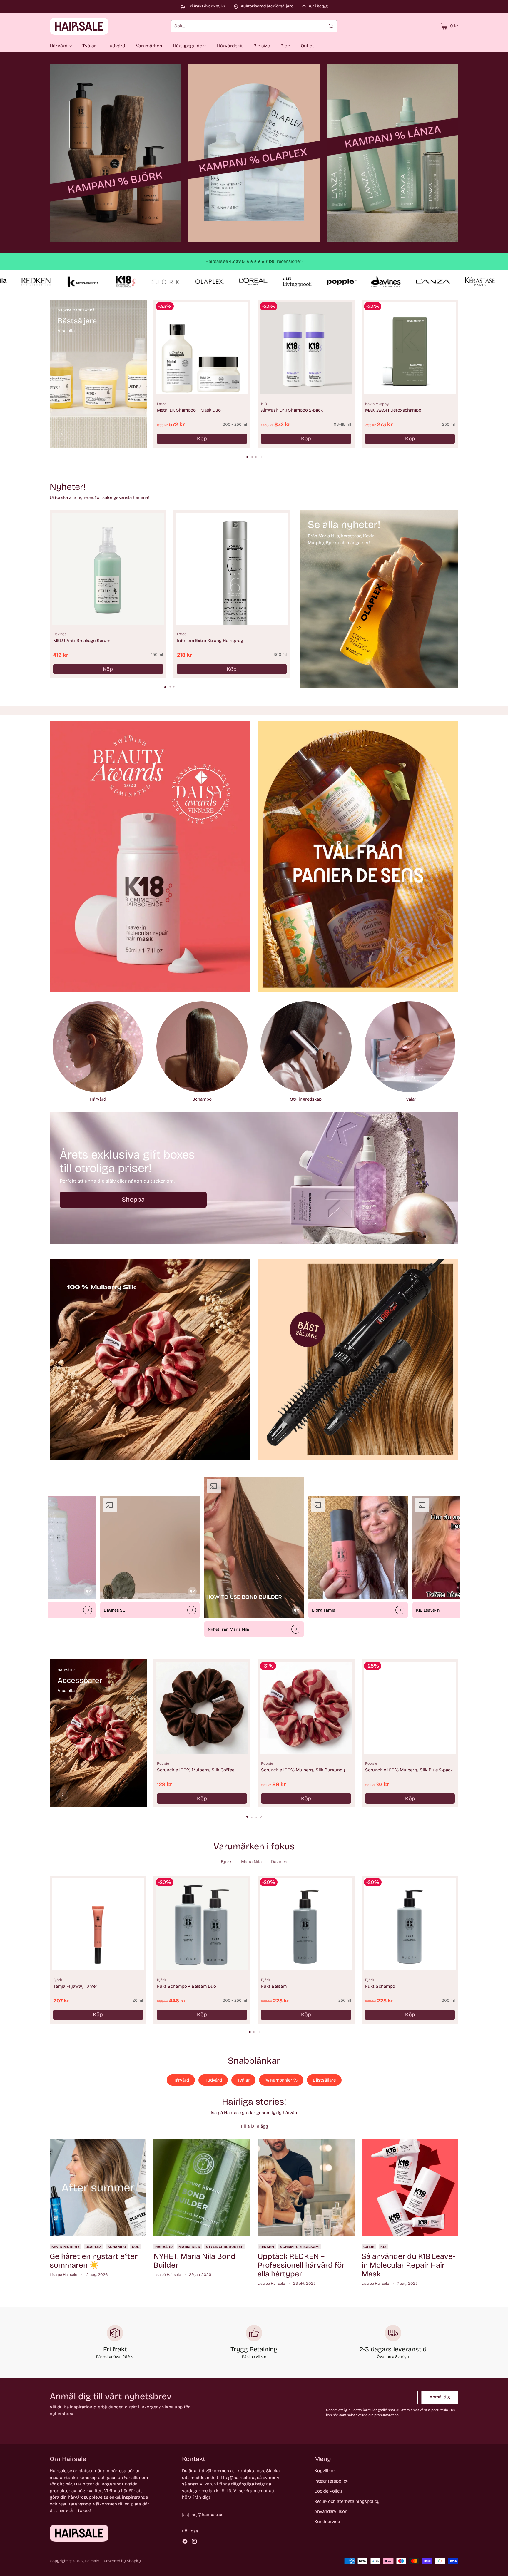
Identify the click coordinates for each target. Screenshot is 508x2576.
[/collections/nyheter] (379, 599)
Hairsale (92, 2561)
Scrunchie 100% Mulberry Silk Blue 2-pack (409, 1770)
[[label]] (116, 153)
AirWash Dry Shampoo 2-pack (292, 410)
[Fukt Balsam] (306, 1924)
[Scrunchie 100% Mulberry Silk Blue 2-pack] (410, 1708)
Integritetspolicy (331, 2481)
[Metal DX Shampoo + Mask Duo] (202, 348)
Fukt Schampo (380, 1986)
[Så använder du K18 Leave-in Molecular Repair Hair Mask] (410, 2188)
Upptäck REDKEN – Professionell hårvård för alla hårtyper (301, 2265)
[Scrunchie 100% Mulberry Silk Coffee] (202, 1708)
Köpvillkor (325, 2471)
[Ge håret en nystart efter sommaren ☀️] (98, 2188)
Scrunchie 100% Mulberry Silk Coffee (196, 1770)
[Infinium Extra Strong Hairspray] (232, 569)
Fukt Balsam (274, 1986)
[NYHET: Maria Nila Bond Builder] (202, 2188)
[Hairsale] (79, 26)
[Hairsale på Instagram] (194, 2542)
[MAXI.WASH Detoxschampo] (410, 348)
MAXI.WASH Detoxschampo (393, 410)
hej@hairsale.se (239, 2478)
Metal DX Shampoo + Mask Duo (189, 410)
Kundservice (327, 2522)
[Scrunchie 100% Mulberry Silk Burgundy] (306, 1708)
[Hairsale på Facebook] (185, 2542)
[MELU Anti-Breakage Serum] (108, 569)
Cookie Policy (328, 2491)
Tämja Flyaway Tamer (75, 1986)
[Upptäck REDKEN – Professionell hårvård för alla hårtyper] (306, 2188)
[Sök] (331, 26)
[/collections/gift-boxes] (254, 1178)
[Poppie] (62, 1795)
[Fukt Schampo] (410, 1924)
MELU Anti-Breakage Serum (82, 641)
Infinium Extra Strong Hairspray (210, 641)
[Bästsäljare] (62, 435)
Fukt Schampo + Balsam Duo (187, 1986)
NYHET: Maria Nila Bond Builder (194, 2261)
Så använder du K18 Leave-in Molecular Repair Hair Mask (408, 2265)
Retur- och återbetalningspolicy (347, 2501)
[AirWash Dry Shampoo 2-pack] (306, 348)
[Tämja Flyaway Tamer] (98, 1924)
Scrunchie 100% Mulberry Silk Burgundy (303, 1770)
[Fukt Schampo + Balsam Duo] (202, 1924)
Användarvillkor (330, 2511)
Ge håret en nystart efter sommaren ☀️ (94, 2261)
